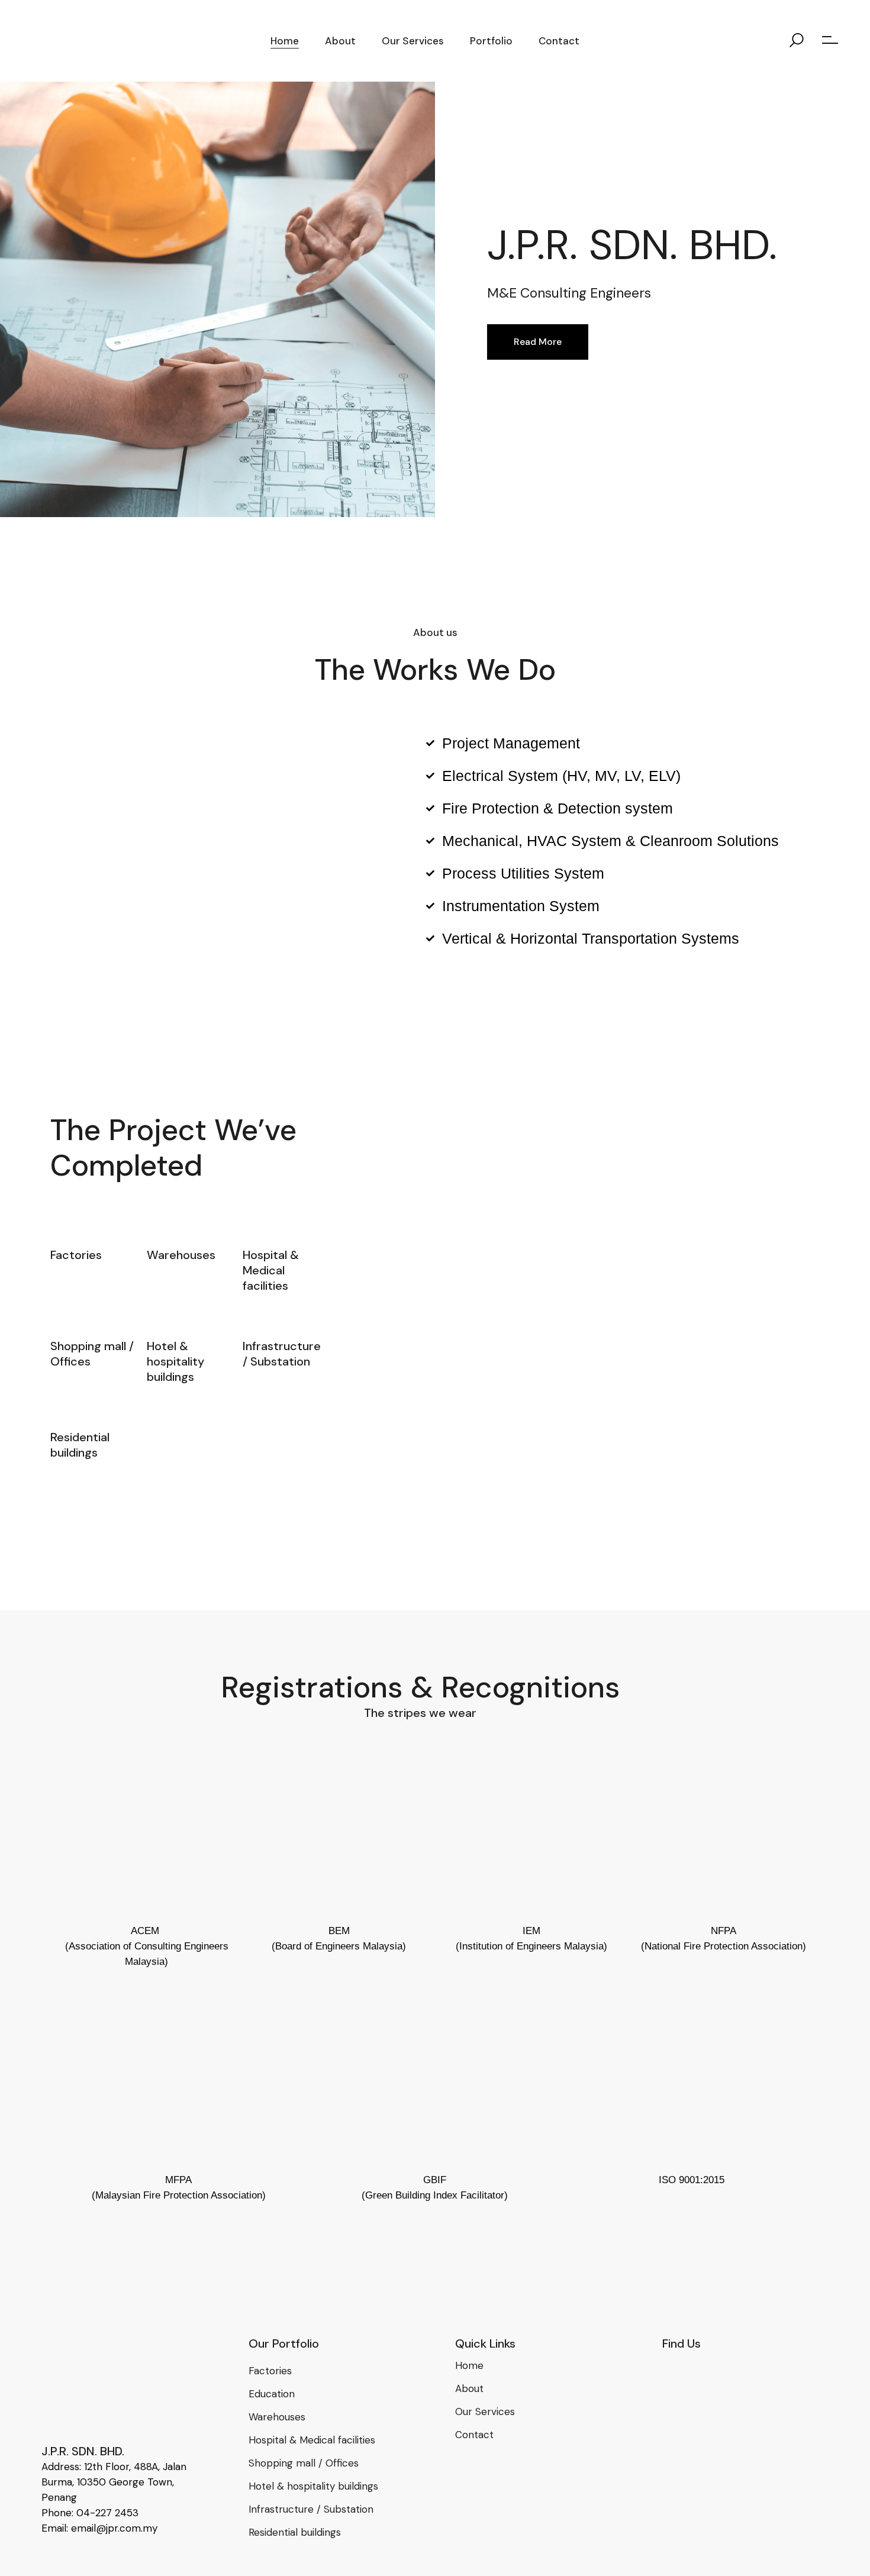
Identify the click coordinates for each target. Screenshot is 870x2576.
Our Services (485, 2412)
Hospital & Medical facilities (312, 2440)
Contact (474, 2435)
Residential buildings (295, 2532)
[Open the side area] (830, 41)
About (469, 2388)
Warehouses (277, 2417)
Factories (270, 2371)
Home (469, 2365)
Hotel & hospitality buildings (313, 2486)
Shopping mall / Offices (304, 2463)
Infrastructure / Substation (311, 2509)
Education (272, 2394)
